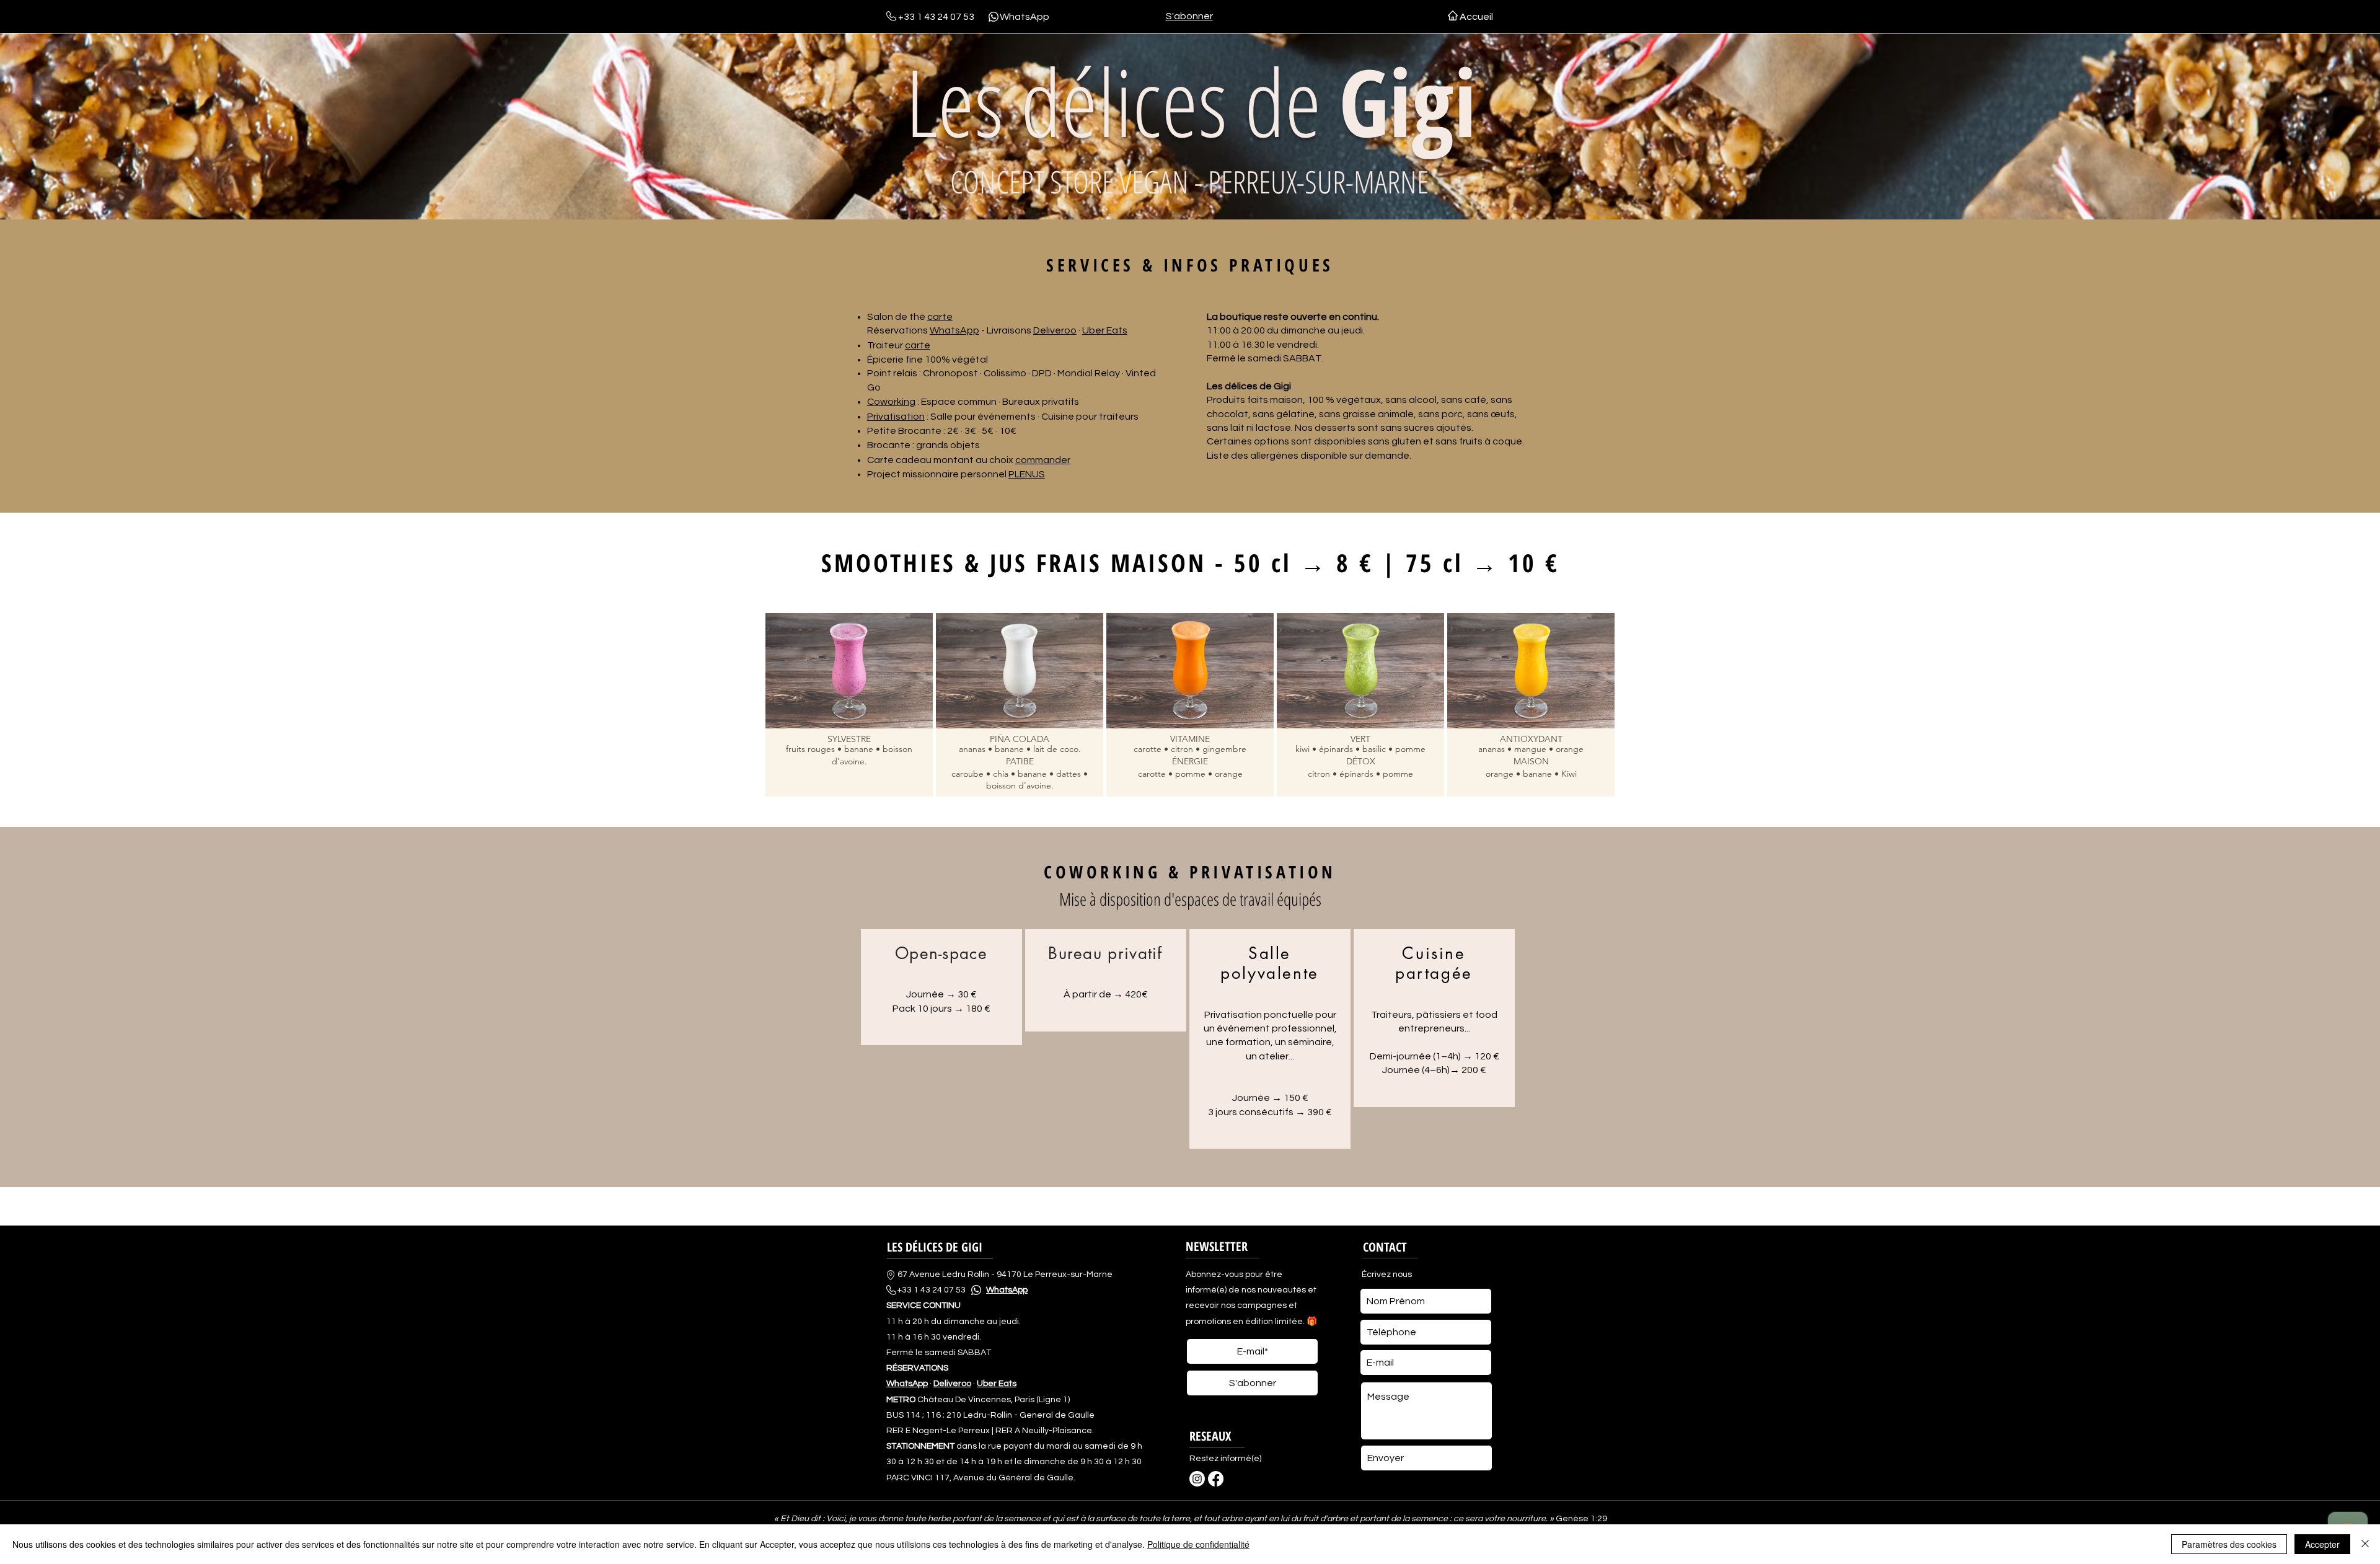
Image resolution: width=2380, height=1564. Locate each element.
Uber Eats (1105, 330)
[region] (941, 987)
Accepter (2322, 1544)
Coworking (891, 402)
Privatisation (896, 417)
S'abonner (1189, 16)
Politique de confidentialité (1198, 1544)
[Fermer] (2365, 1544)
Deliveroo (1055, 330)
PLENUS (1027, 474)
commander (1043, 460)
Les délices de (1191, 101)
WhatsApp (1025, 17)
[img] (849, 705)
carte (940, 317)
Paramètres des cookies (2229, 1544)
